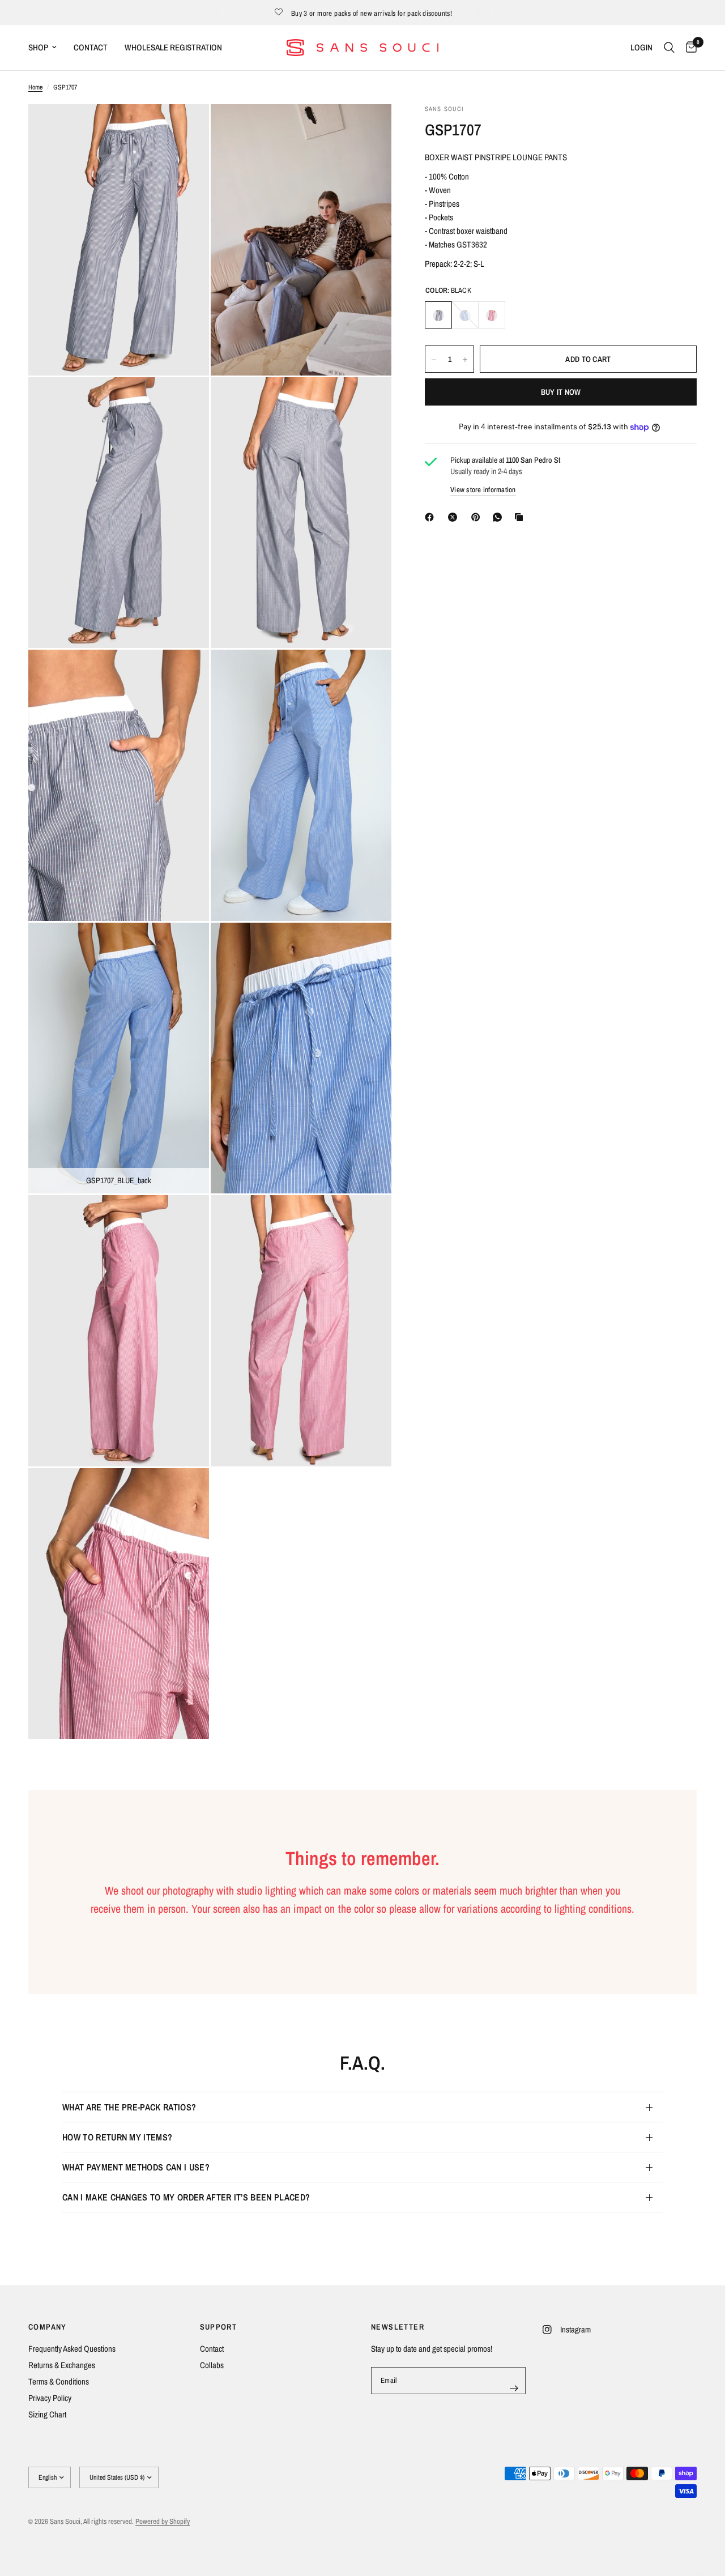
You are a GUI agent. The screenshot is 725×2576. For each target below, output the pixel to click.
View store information (483, 490)
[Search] (669, 48)
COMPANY (48, 2327)
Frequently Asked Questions (72, 2349)
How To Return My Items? (117, 2137)
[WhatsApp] (500, 517)
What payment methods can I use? (136, 2167)
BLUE (465, 315)
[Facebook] (432, 517)
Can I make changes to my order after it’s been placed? (186, 2197)
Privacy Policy (50, 2398)
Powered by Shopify (163, 2521)
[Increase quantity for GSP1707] (465, 360)
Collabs (212, 2365)
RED (492, 315)
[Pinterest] (478, 517)
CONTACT (91, 47)
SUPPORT (219, 2327)
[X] (455, 517)
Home (35, 87)
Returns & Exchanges (62, 2365)
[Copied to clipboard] (521, 517)
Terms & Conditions (59, 2381)
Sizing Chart (47, 2414)
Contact (212, 2349)
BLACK (438, 315)
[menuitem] (47, 48)
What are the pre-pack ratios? (129, 2107)
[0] (688, 48)
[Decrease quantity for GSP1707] (434, 360)
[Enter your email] (514, 2388)
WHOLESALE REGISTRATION (173, 47)
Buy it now (561, 393)
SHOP (38, 47)
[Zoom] (185, 128)
